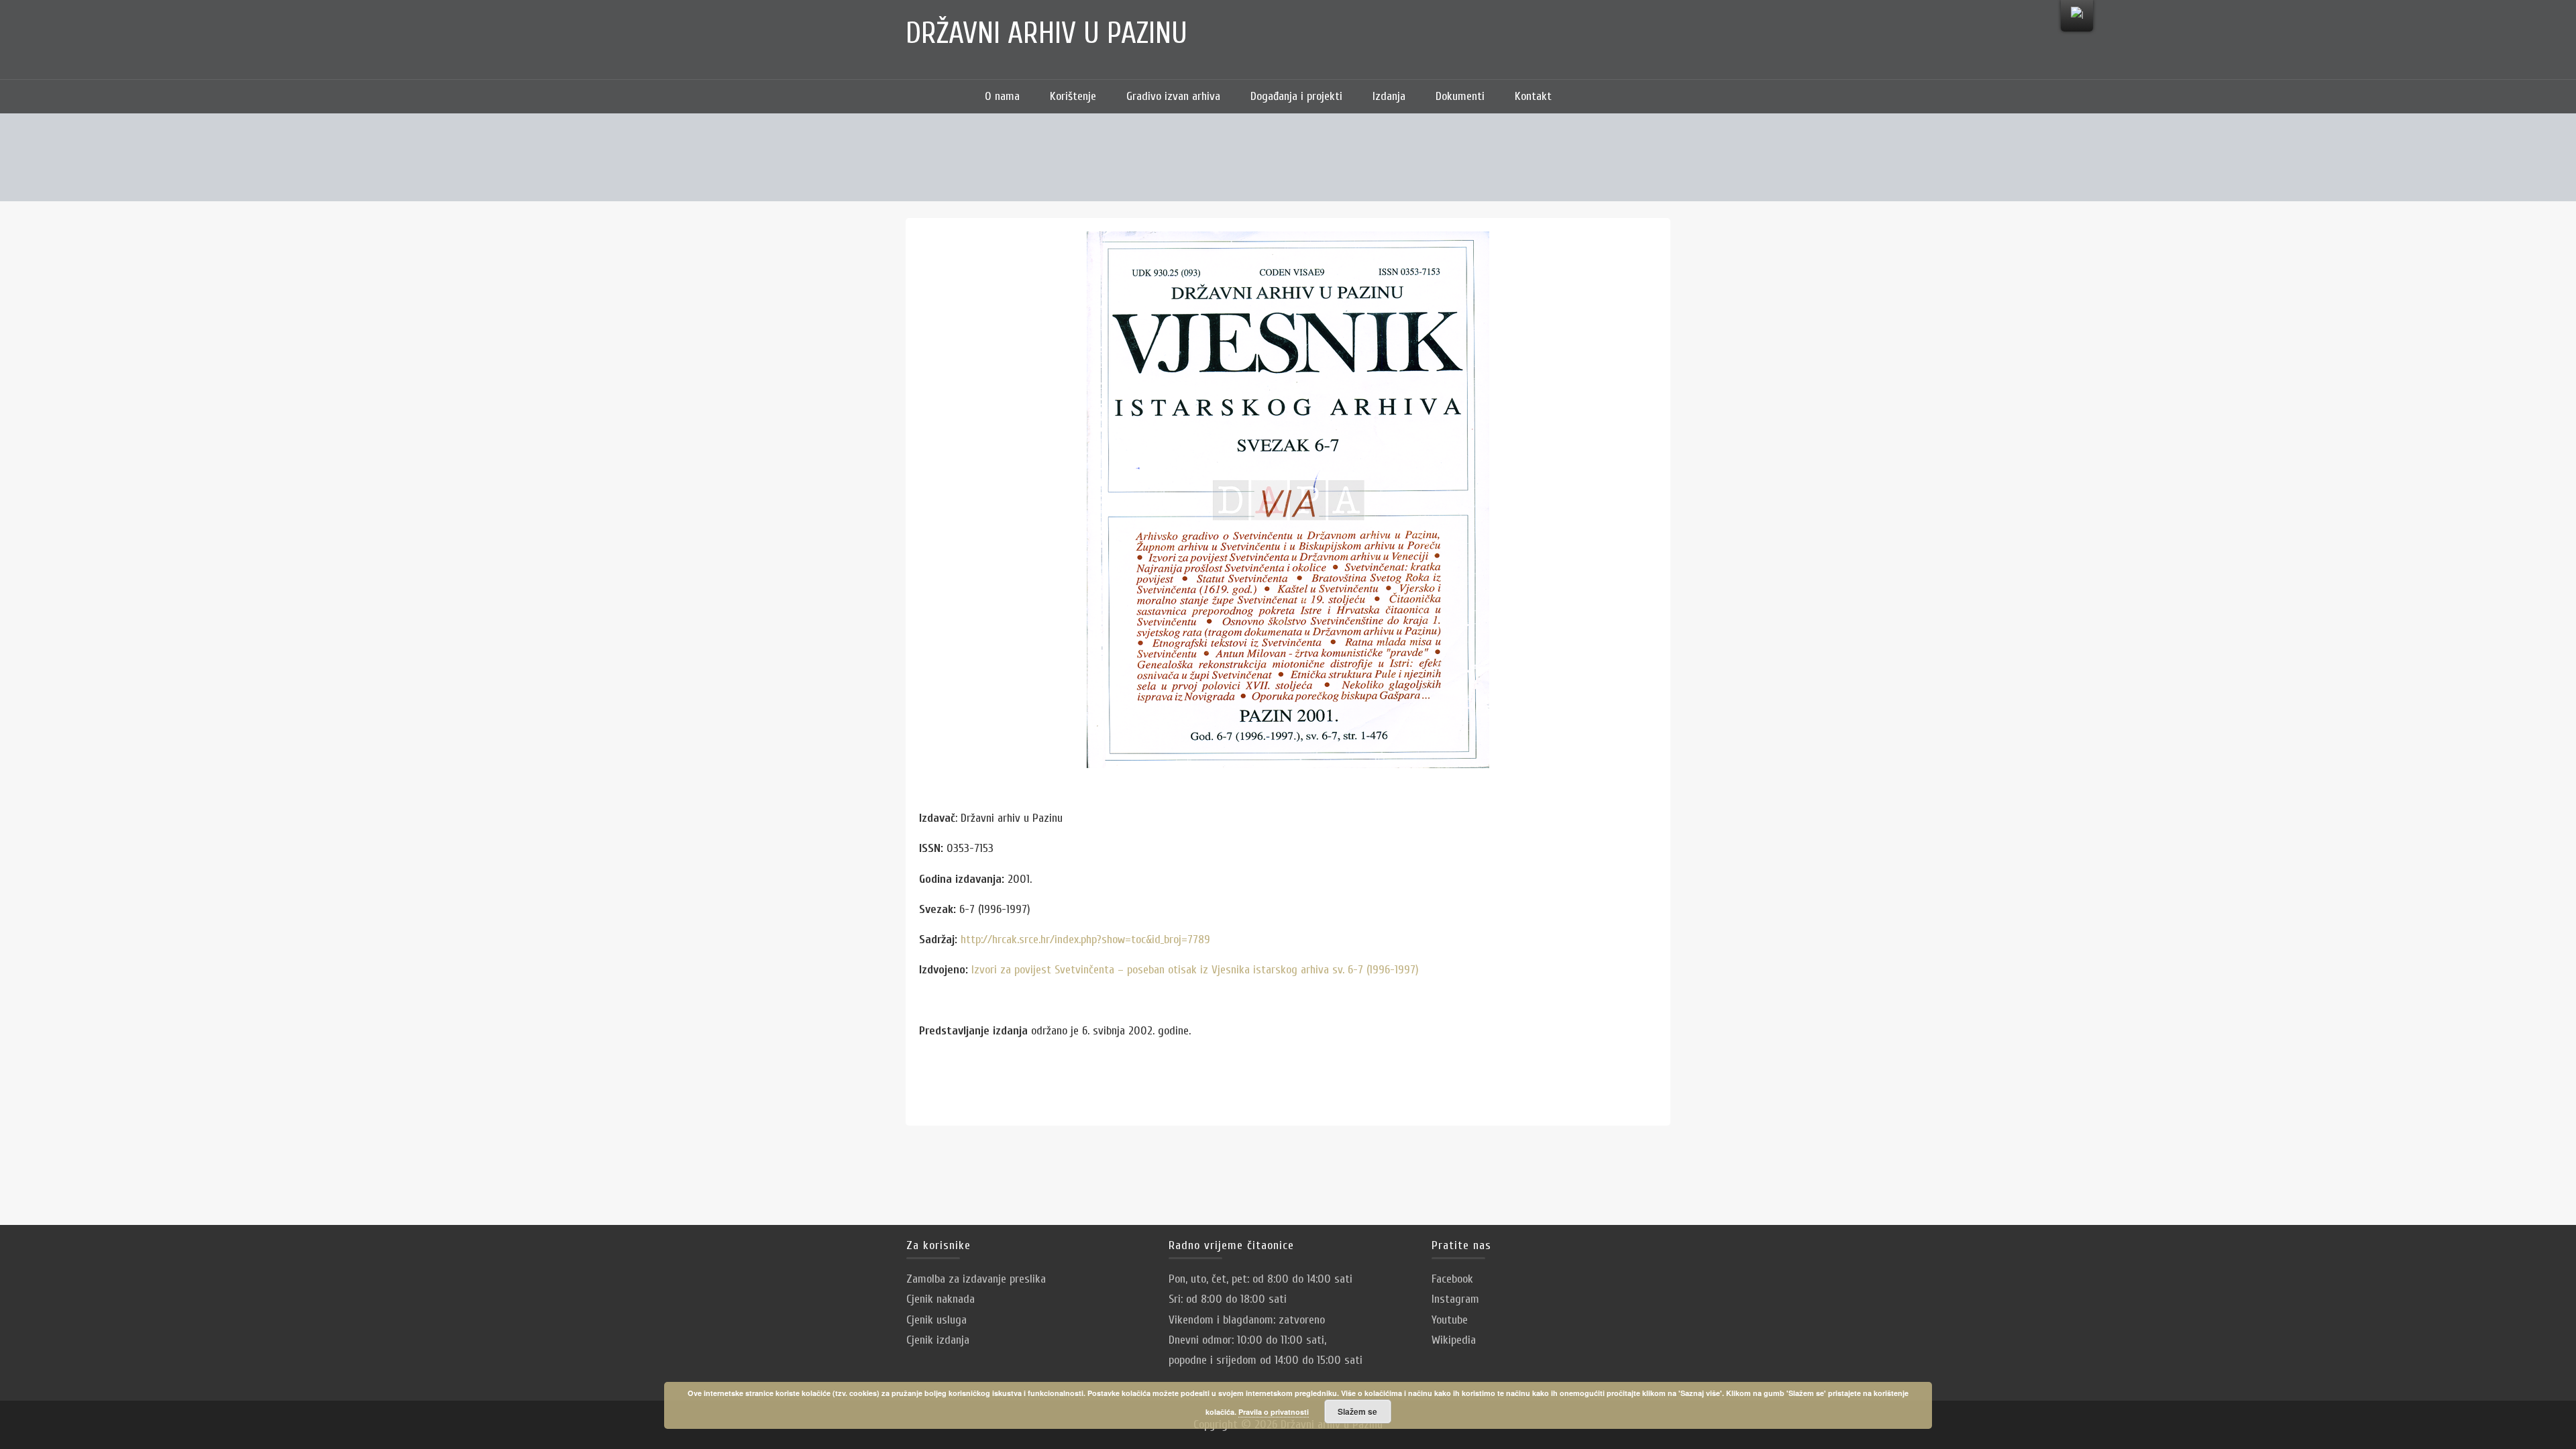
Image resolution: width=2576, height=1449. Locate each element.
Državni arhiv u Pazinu (1046, 34)
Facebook (1452, 1279)
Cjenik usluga (936, 1320)
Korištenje (1073, 96)
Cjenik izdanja (938, 1340)
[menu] (2077, 16)
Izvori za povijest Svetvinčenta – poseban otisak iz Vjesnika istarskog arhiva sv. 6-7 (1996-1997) (1193, 970)
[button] (1587, 97)
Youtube (1450, 1320)
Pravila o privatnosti (1274, 1412)
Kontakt (1533, 96)
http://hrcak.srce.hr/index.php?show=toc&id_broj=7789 (1085, 940)
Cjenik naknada (941, 1299)
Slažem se (1357, 1411)
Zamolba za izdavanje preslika (976, 1279)
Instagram (1455, 1299)
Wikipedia (1454, 1340)
